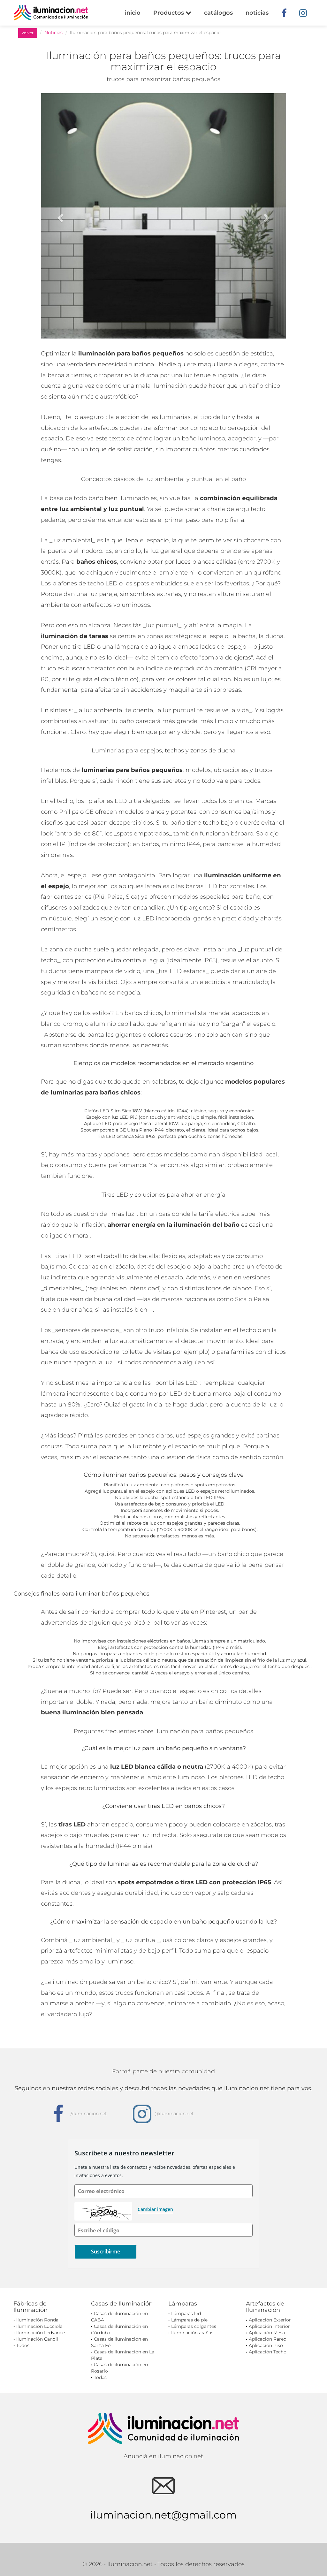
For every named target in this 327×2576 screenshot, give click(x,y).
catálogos (218, 13)
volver (28, 33)
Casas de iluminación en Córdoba (119, 2329)
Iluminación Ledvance (41, 2333)
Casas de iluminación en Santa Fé (119, 2342)
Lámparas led (186, 2313)
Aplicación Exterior (270, 2320)
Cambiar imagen (155, 2209)
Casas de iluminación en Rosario (119, 2368)
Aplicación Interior (269, 2326)
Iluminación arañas (192, 2333)
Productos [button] (169, 13)
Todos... (24, 2345)
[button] (59, 216)
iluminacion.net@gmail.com (163, 2515)
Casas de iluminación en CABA (119, 2317)
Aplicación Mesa (267, 2333)
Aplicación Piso (266, 2345)
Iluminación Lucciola (39, 2326)
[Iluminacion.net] (51, 13)
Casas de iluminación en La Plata (123, 2355)
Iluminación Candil (37, 2339)
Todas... (102, 2377)
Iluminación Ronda (37, 2320)
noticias (257, 13)
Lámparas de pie (189, 2320)
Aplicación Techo (268, 2352)
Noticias (53, 33)
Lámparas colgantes (194, 2326)
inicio (133, 13)
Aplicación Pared (268, 2339)
